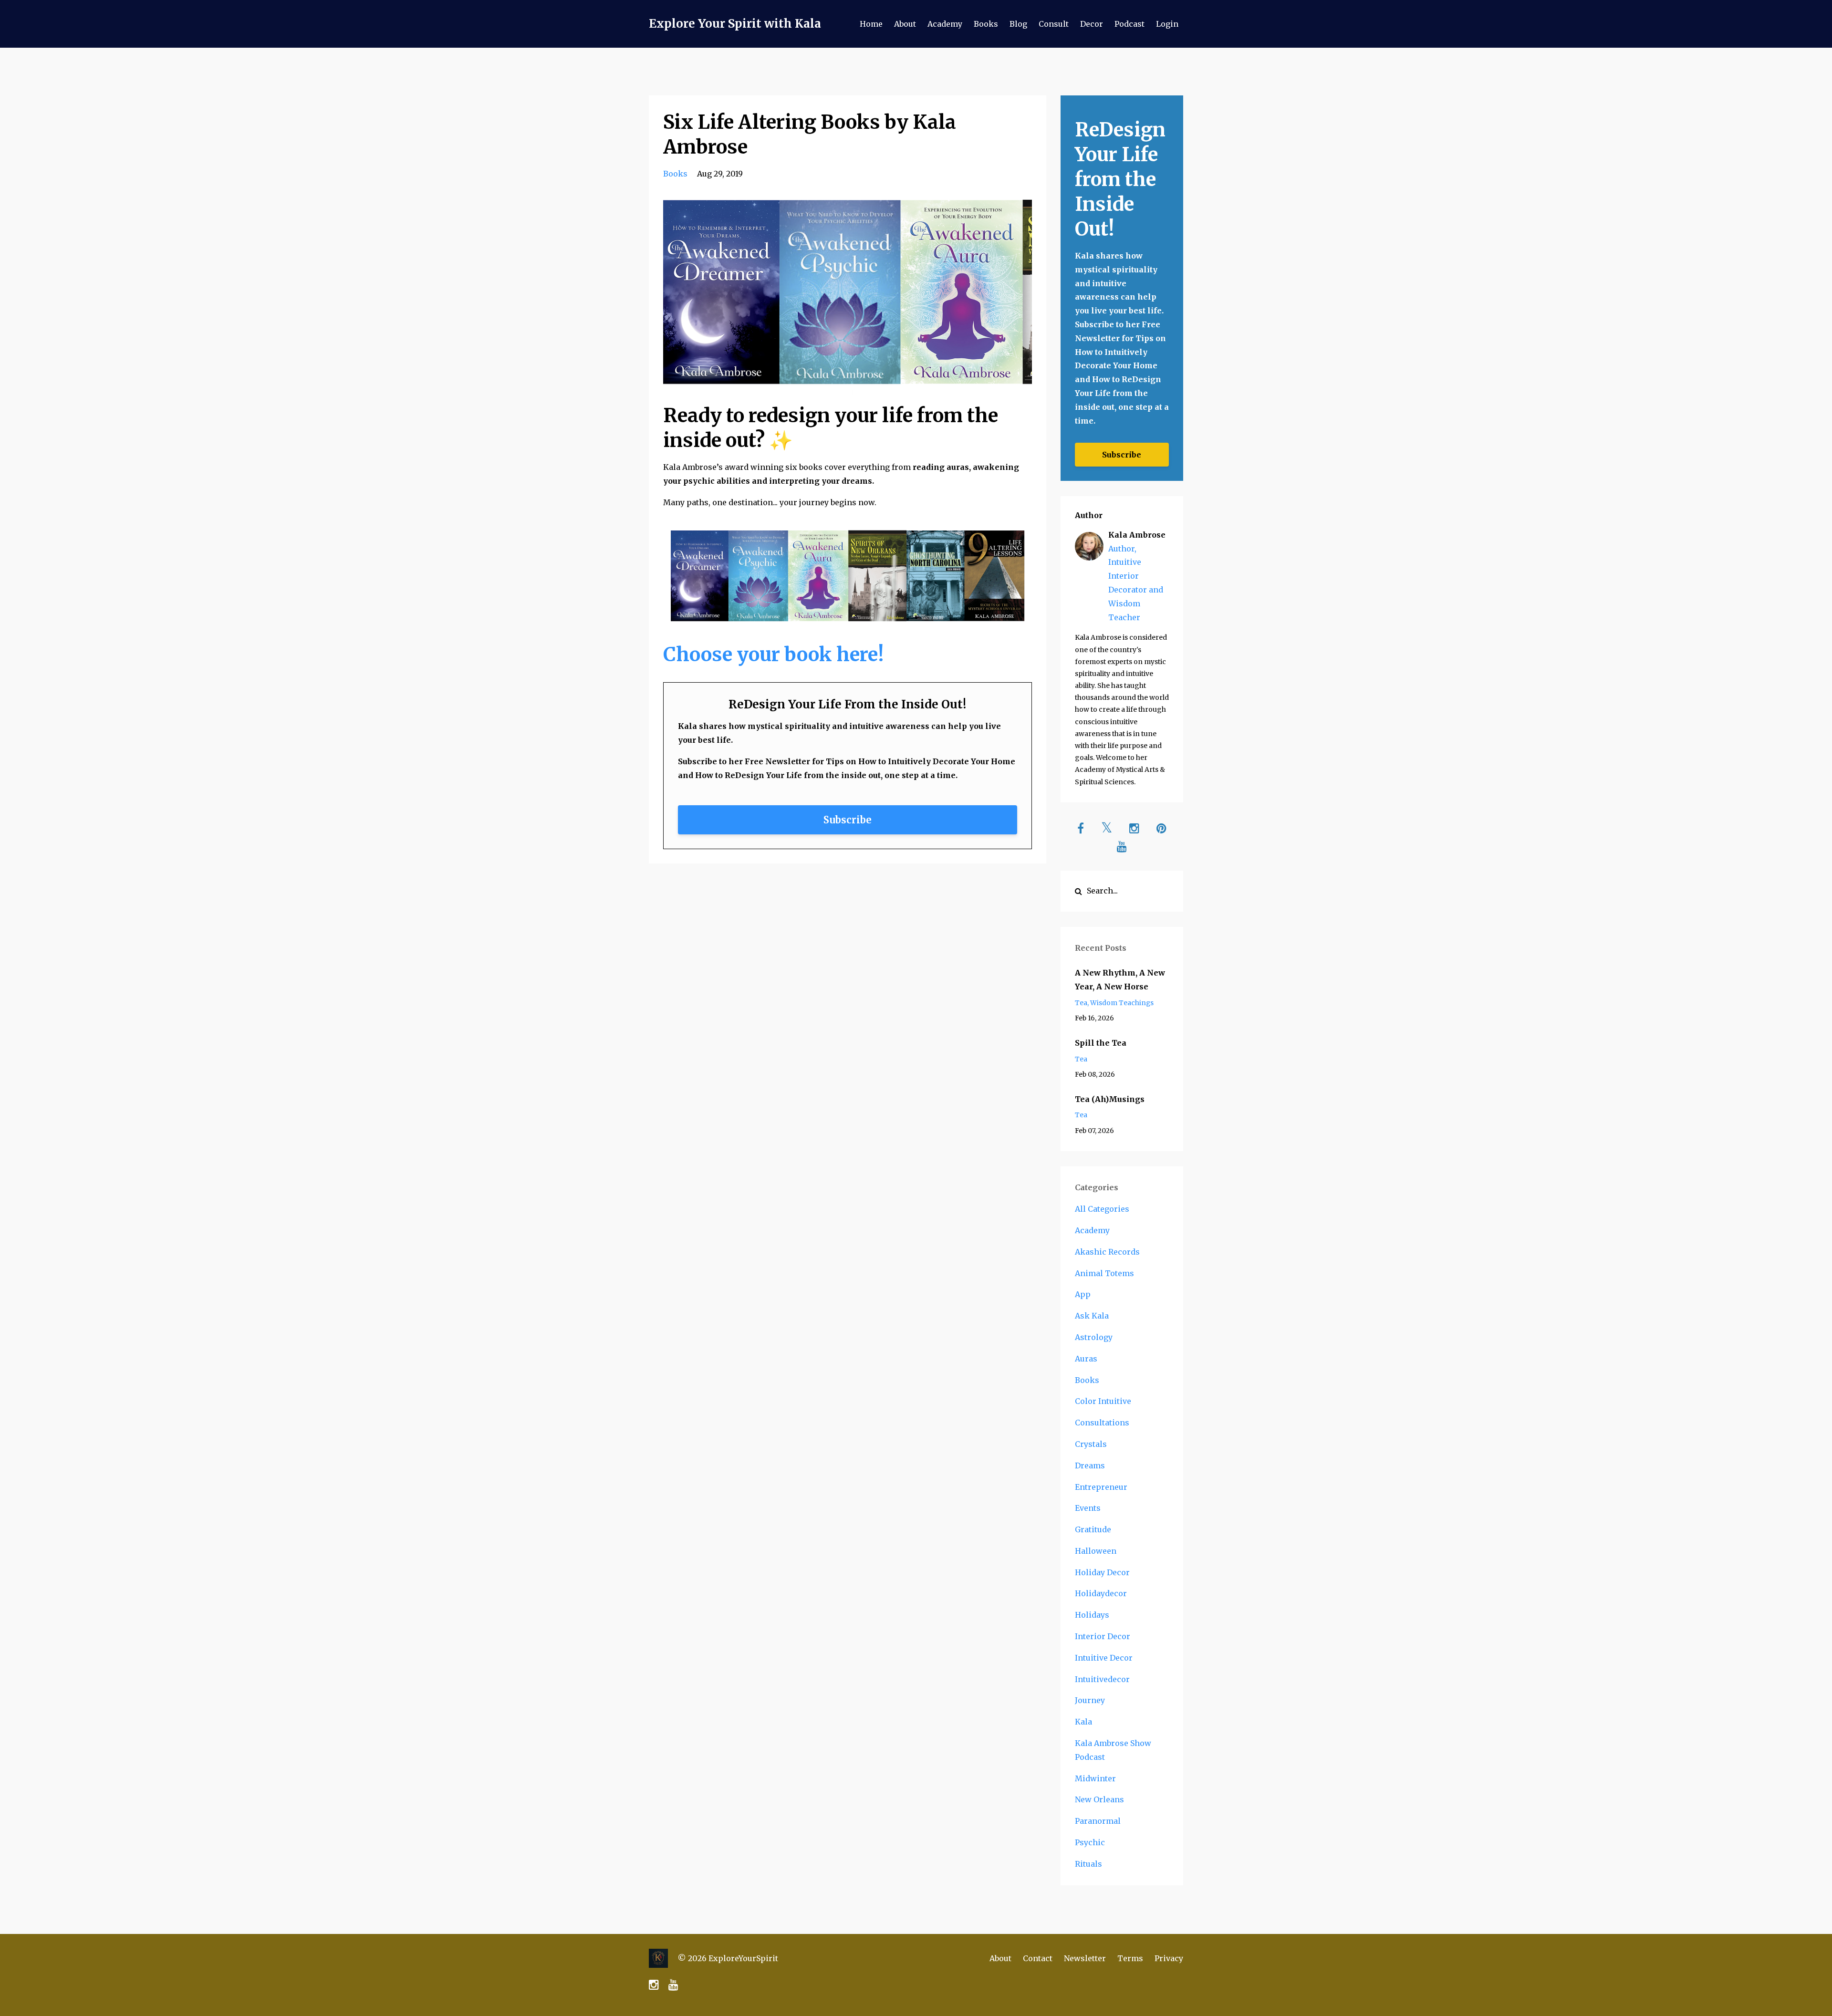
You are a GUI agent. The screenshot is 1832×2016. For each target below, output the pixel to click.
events (1088, 1508)
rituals (1088, 1864)
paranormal (1098, 1821)
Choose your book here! (773, 655)
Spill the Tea (1101, 1043)
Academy (945, 24)
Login (1167, 24)
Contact (1038, 1958)
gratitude (1093, 1529)
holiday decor (1102, 1572)
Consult (1054, 24)
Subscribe (848, 820)
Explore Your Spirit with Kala (735, 24)
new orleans (1099, 1799)
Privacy (1169, 1958)
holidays (1092, 1615)
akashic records (1107, 1252)
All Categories (1102, 1209)
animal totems (1104, 1273)
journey (1090, 1700)
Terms (1130, 1958)
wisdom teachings (1122, 1003)
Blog (1018, 24)
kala (1083, 1722)
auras (1086, 1359)
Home (871, 24)
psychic (1090, 1842)
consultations (1102, 1423)
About (905, 24)
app (1083, 1294)
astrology (1094, 1337)
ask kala (1092, 1316)
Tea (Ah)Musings (1110, 1099)
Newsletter (1085, 1958)
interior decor (1103, 1636)
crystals (1091, 1444)
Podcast (1129, 24)
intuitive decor (1104, 1658)
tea (1081, 1003)
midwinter (1095, 1778)
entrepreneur (1101, 1487)
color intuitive (1103, 1401)
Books (986, 24)
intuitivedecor (1102, 1679)
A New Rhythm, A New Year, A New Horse (1120, 980)
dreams (1090, 1465)
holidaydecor (1101, 1593)
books (675, 174)
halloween (1096, 1551)
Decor (1092, 24)
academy (1092, 1230)
